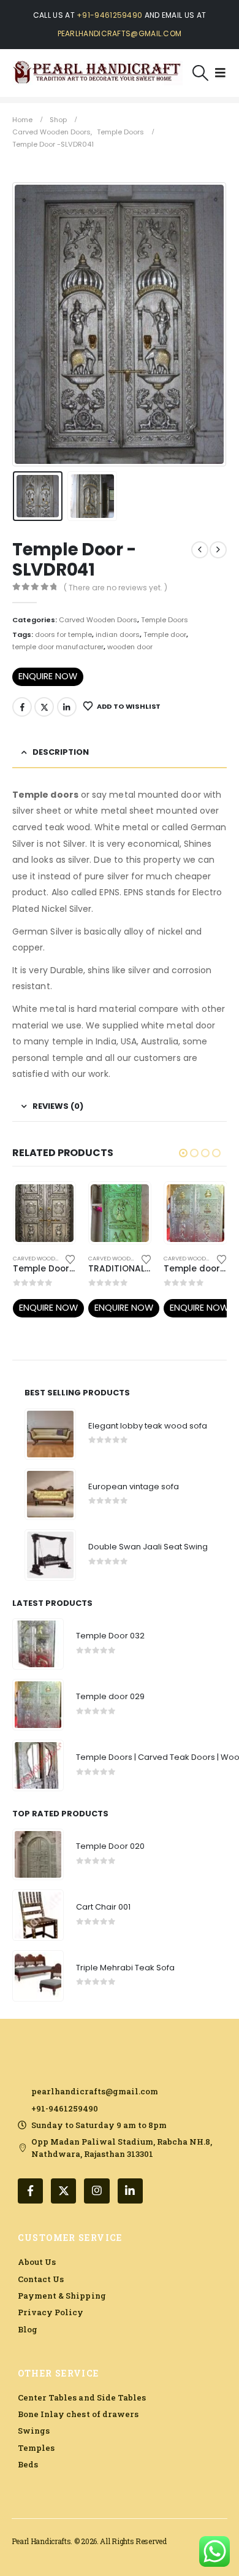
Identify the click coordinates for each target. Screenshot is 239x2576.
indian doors (118, 634)
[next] (218, 550)
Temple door (165, 634)
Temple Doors (165, 620)
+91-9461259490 (109, 15)
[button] (201, 73)
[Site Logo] (97, 73)
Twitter (44, 707)
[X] (63, 2191)
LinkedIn (67, 707)
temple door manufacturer (58, 647)
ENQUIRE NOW (48, 676)
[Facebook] (30, 2191)
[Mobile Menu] (220, 73)
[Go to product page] (44, 1213)
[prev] (200, 550)
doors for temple (63, 634)
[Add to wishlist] (70, 1259)
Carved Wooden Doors (98, 620)
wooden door (130, 647)
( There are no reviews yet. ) (116, 588)
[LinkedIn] (130, 2191)
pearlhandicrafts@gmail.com (120, 33)
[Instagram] (97, 2191)
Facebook (22, 707)
